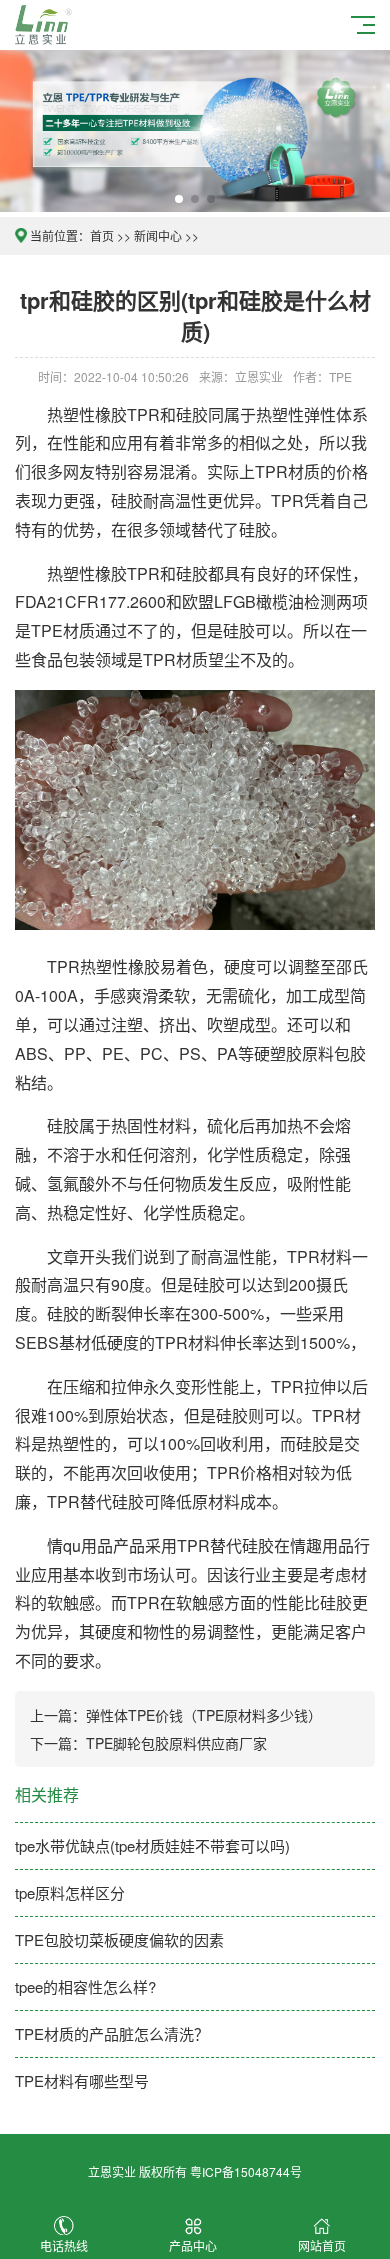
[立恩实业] (46, 22)
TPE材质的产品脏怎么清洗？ (112, 2033)
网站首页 (322, 2245)
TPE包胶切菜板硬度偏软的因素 (119, 1939)
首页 (102, 235)
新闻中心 (158, 235)
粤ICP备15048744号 (246, 2171)
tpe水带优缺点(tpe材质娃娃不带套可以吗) (152, 1845)
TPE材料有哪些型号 (82, 2080)
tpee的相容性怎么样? (85, 1986)
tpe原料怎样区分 (70, 1892)
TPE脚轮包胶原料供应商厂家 (176, 1743)
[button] (179, 199)
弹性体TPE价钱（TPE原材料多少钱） (204, 1715)
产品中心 (193, 2245)
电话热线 (64, 2245)
